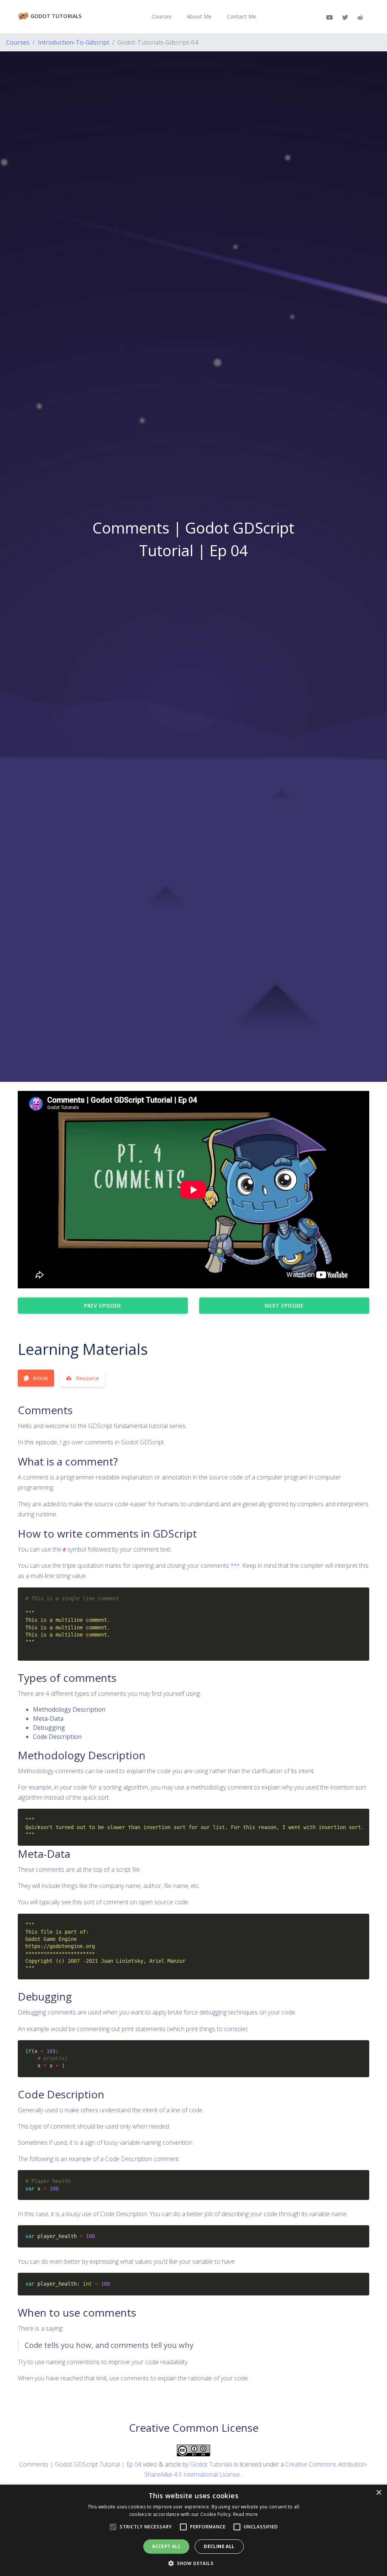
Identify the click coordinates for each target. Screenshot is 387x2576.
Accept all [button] (166, 2546)
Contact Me (241, 16)
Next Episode (284, 1306)
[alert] (193, 2530)
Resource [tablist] (87, 1378)
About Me (199, 16)
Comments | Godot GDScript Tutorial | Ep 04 (80, 2464)
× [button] (378, 2493)
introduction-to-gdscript (74, 42)
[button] (193, 2563)
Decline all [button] (219, 2546)
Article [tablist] (40, 1378)
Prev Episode (103, 1306)
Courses (162, 16)
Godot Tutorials (55, 16)
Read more (246, 2514)
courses (18, 42)
